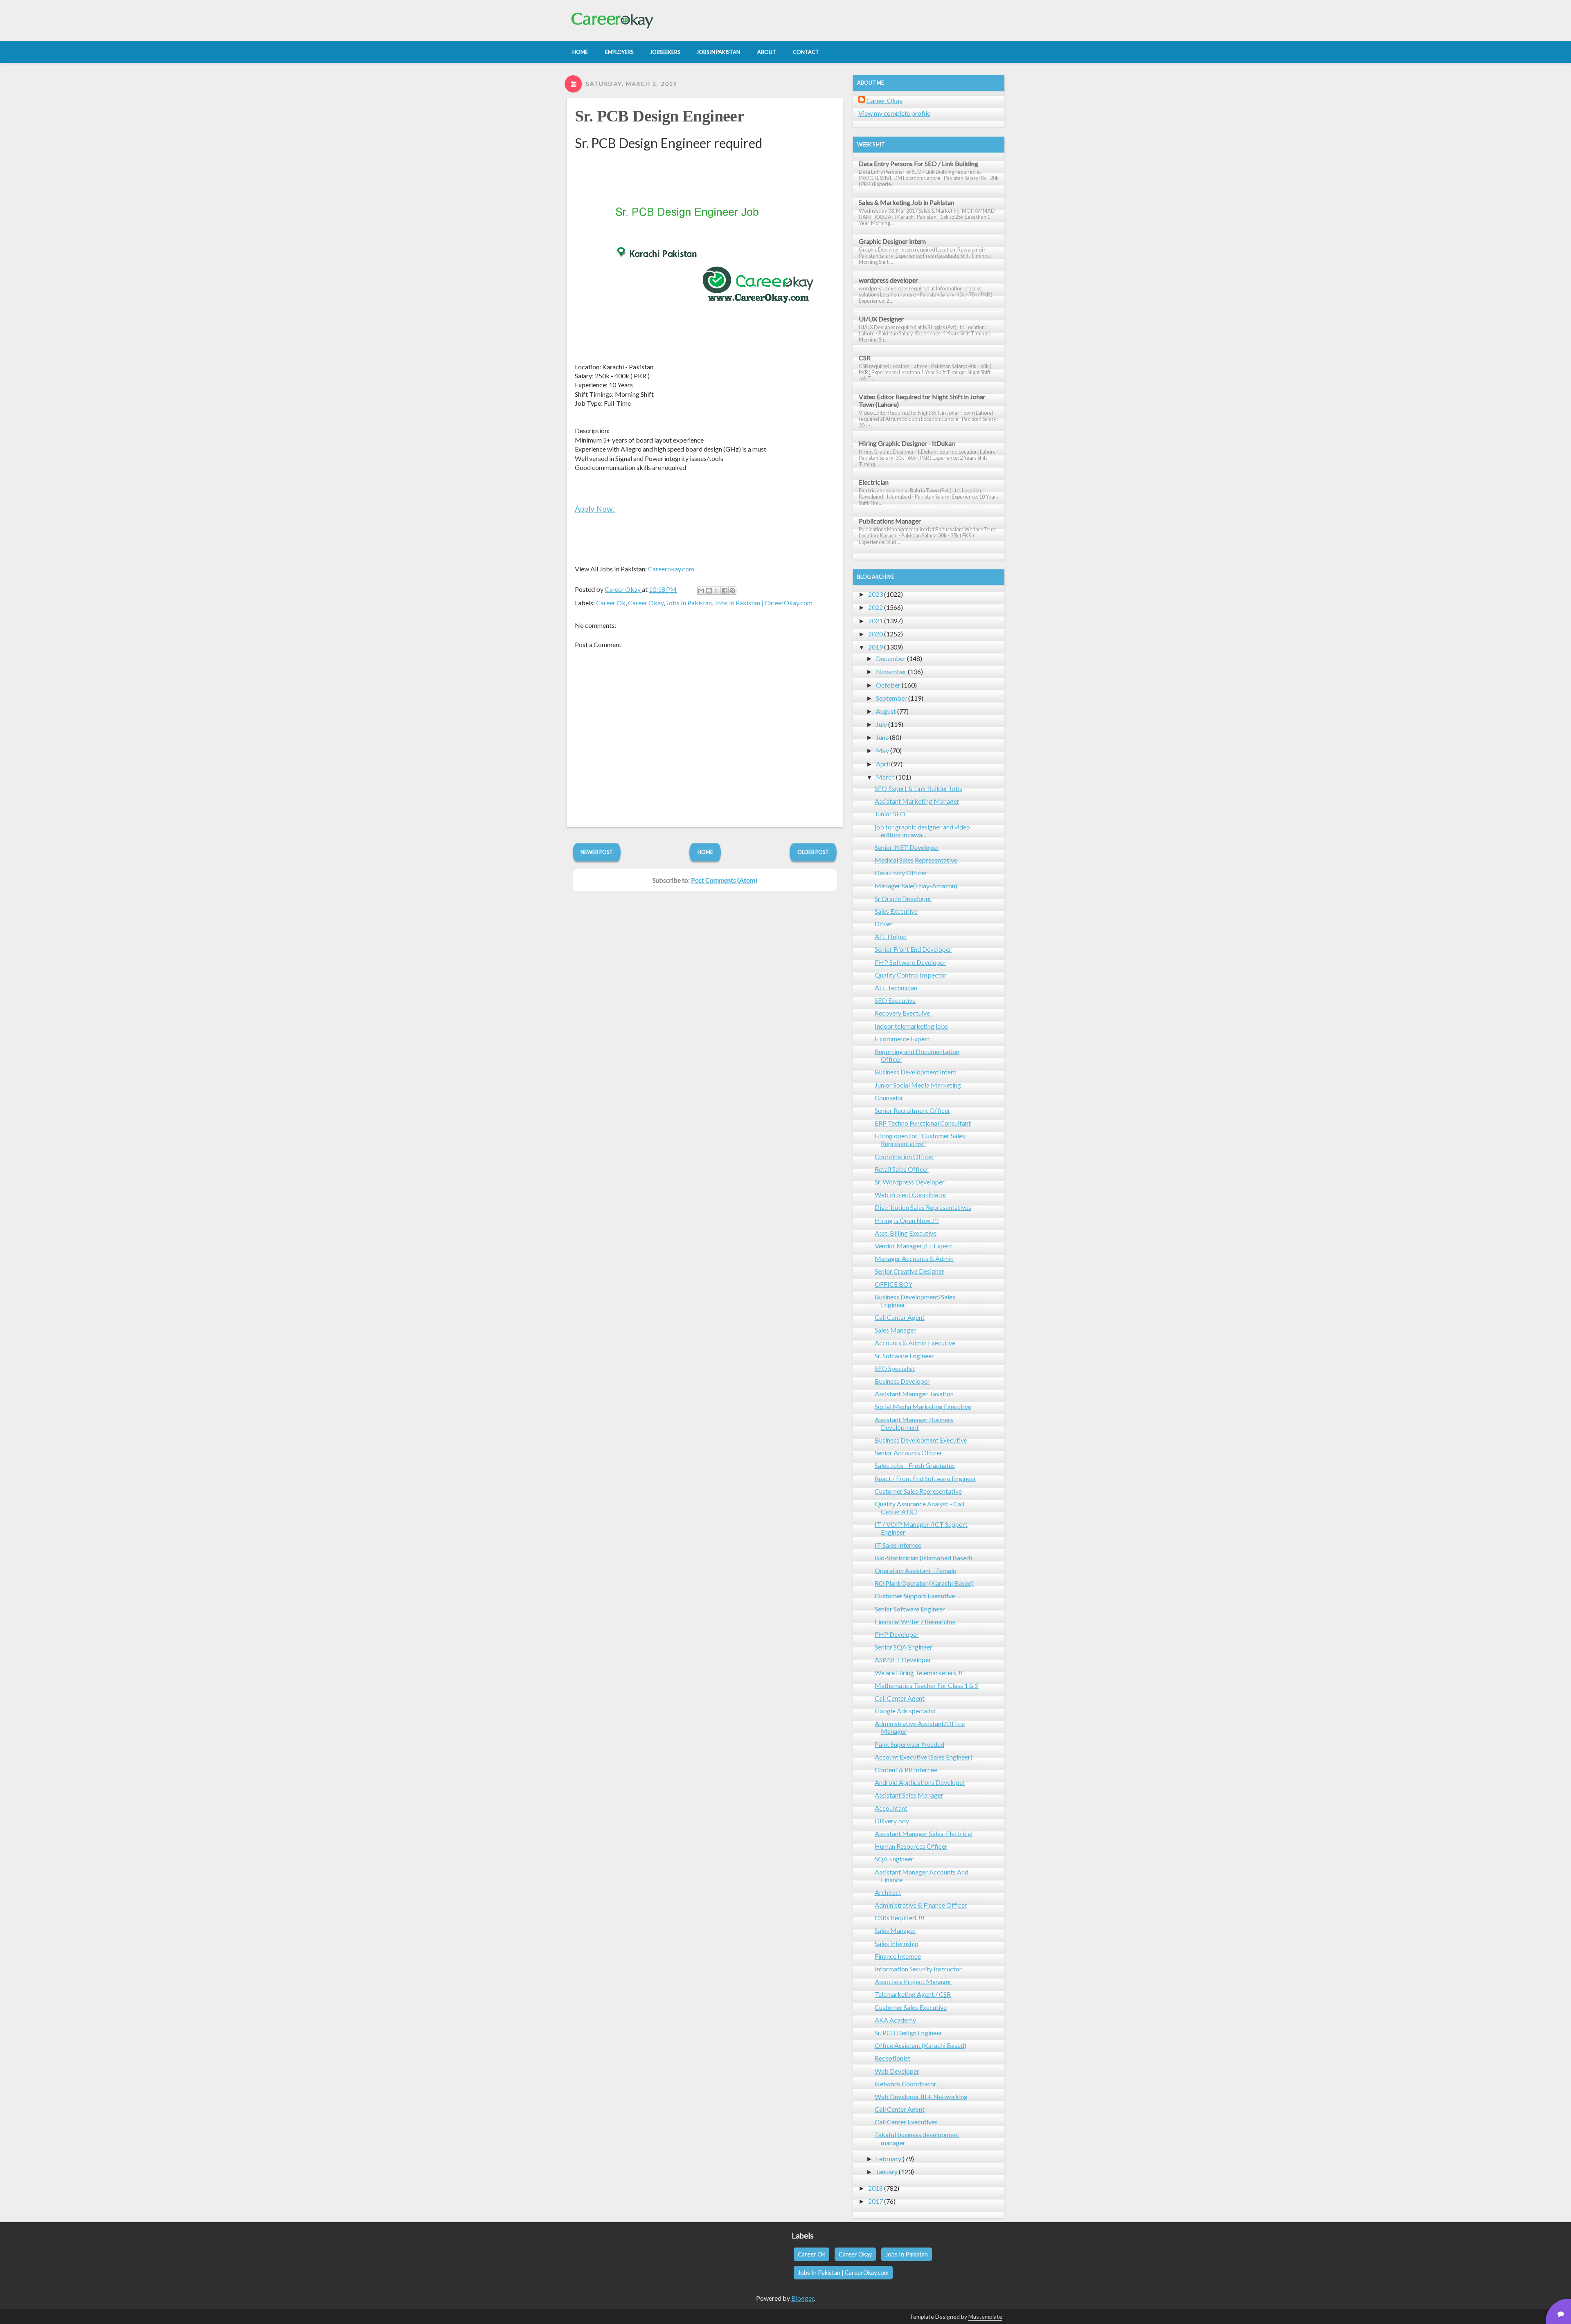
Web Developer (897, 2071)
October (888, 685)
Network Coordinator (906, 2084)
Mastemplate (985, 2316)
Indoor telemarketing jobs (911, 1026)
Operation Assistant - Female (915, 1570)
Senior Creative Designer (909, 1271)
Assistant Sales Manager (909, 1795)
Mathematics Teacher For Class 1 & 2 (927, 1685)
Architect (888, 1892)
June (882, 737)
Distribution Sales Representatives (923, 1207)
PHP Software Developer (910, 962)
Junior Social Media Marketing (918, 1085)
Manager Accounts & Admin (914, 1258)
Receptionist (892, 2058)
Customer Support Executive (915, 1596)
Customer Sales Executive (911, 2007)
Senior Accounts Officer (908, 1453)
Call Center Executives (906, 2122)
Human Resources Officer (911, 1846)
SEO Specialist (895, 1368)
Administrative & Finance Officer (921, 1905)
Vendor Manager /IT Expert (914, 1246)
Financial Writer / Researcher (915, 1622)
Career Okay (646, 603)
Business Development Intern (916, 1072)
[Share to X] (717, 591)
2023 (876, 594)
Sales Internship (897, 1943)
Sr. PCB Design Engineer (659, 116)
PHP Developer (897, 1634)
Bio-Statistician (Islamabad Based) (923, 1558)
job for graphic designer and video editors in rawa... (922, 831)
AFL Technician (896, 988)
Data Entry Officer (901, 873)
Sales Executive (896, 911)
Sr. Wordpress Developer (910, 1182)
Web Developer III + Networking (921, 2096)
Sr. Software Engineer (904, 1356)
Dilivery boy (892, 1821)
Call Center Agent (900, 1317)
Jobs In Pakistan (689, 603)
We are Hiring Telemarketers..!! (919, 1673)
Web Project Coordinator (911, 1195)
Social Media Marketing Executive (923, 1406)
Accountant (891, 1808)
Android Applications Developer (920, 1782)
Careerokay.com (671, 569)
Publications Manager (890, 521)
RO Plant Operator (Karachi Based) (924, 1583)
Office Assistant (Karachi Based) (921, 2045)
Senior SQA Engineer (904, 1647)
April (883, 764)
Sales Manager (895, 1330)
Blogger (802, 2298)
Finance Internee (898, 1956)
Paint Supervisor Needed (909, 1744)
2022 (876, 607)
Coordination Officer (904, 1156)
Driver (884, 924)
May (882, 750)
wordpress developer (888, 280)
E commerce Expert (902, 1039)
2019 (876, 647)
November (891, 671)
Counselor (889, 1098)
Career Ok (611, 603)
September (891, 698)
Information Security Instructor (918, 1969)
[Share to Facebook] (725, 591)
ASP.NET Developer (903, 1660)
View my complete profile (894, 113)
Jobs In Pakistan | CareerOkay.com (763, 603)
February (889, 2159)
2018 (876, 2188)
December (891, 658)
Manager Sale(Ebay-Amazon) (916, 886)
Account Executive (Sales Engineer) (924, 1757)
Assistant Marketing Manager (917, 801)
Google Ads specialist (905, 1711)
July (881, 724)
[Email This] (701, 591)
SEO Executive (895, 1000)
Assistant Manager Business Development (914, 1423)
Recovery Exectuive (902, 1013)
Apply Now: (595, 509)
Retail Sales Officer (902, 1169)
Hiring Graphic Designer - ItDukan (907, 443)
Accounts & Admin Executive (915, 1343)
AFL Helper (891, 936)
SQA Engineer (894, 1859)
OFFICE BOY (894, 1284)
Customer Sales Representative (918, 1491)
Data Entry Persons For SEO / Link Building (918, 163)
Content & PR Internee (906, 1770)
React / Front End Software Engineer (925, 1478)
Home (705, 852)
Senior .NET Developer (907, 847)
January (887, 2172)
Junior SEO (890, 814)
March (885, 777)
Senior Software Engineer (910, 1609)
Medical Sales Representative (916, 860)
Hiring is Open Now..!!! (907, 1220)
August (886, 711)
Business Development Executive (921, 1440)
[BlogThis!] (709, 591)
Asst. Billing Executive (906, 1233)
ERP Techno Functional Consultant (923, 1123)
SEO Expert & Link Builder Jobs (918, 788)
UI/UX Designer (881, 319)
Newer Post (597, 852)
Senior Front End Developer (913, 949)
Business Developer (902, 1381)
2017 (876, 2201)
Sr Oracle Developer (903, 898)
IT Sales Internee (898, 1545)
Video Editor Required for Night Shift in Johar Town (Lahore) (922, 400)
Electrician (874, 482)
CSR (865, 358)
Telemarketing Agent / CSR (913, 1994)
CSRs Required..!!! (900, 1918)
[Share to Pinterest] (732, 591)
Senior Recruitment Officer (913, 1110)
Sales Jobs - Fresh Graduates (915, 1465)
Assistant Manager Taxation (914, 1394)
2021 (876, 621)
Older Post (813, 852)
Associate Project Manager (913, 1981)
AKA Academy (895, 2020)
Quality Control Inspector (911, 975)
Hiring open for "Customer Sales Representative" (920, 1140)
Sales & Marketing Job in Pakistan (906, 202)
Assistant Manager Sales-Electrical (924, 1833)
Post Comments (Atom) (724, 880)
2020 (876, 634)
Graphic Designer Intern (892, 241)
